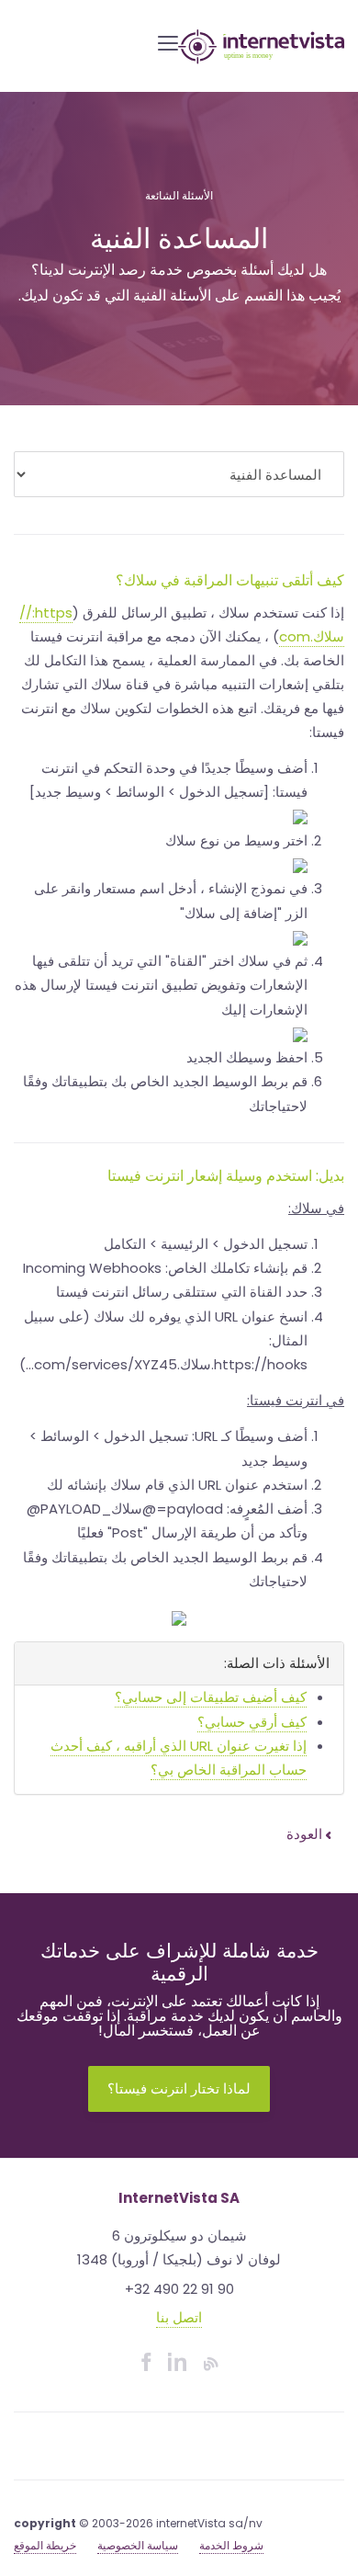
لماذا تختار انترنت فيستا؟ (179, 2088)
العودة (306, 1834)
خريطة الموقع (45, 2545)
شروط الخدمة (231, 2545)
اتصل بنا (179, 2317)
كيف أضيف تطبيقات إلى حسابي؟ (211, 1697)
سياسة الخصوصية (138, 2545)
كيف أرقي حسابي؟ (252, 1722)
